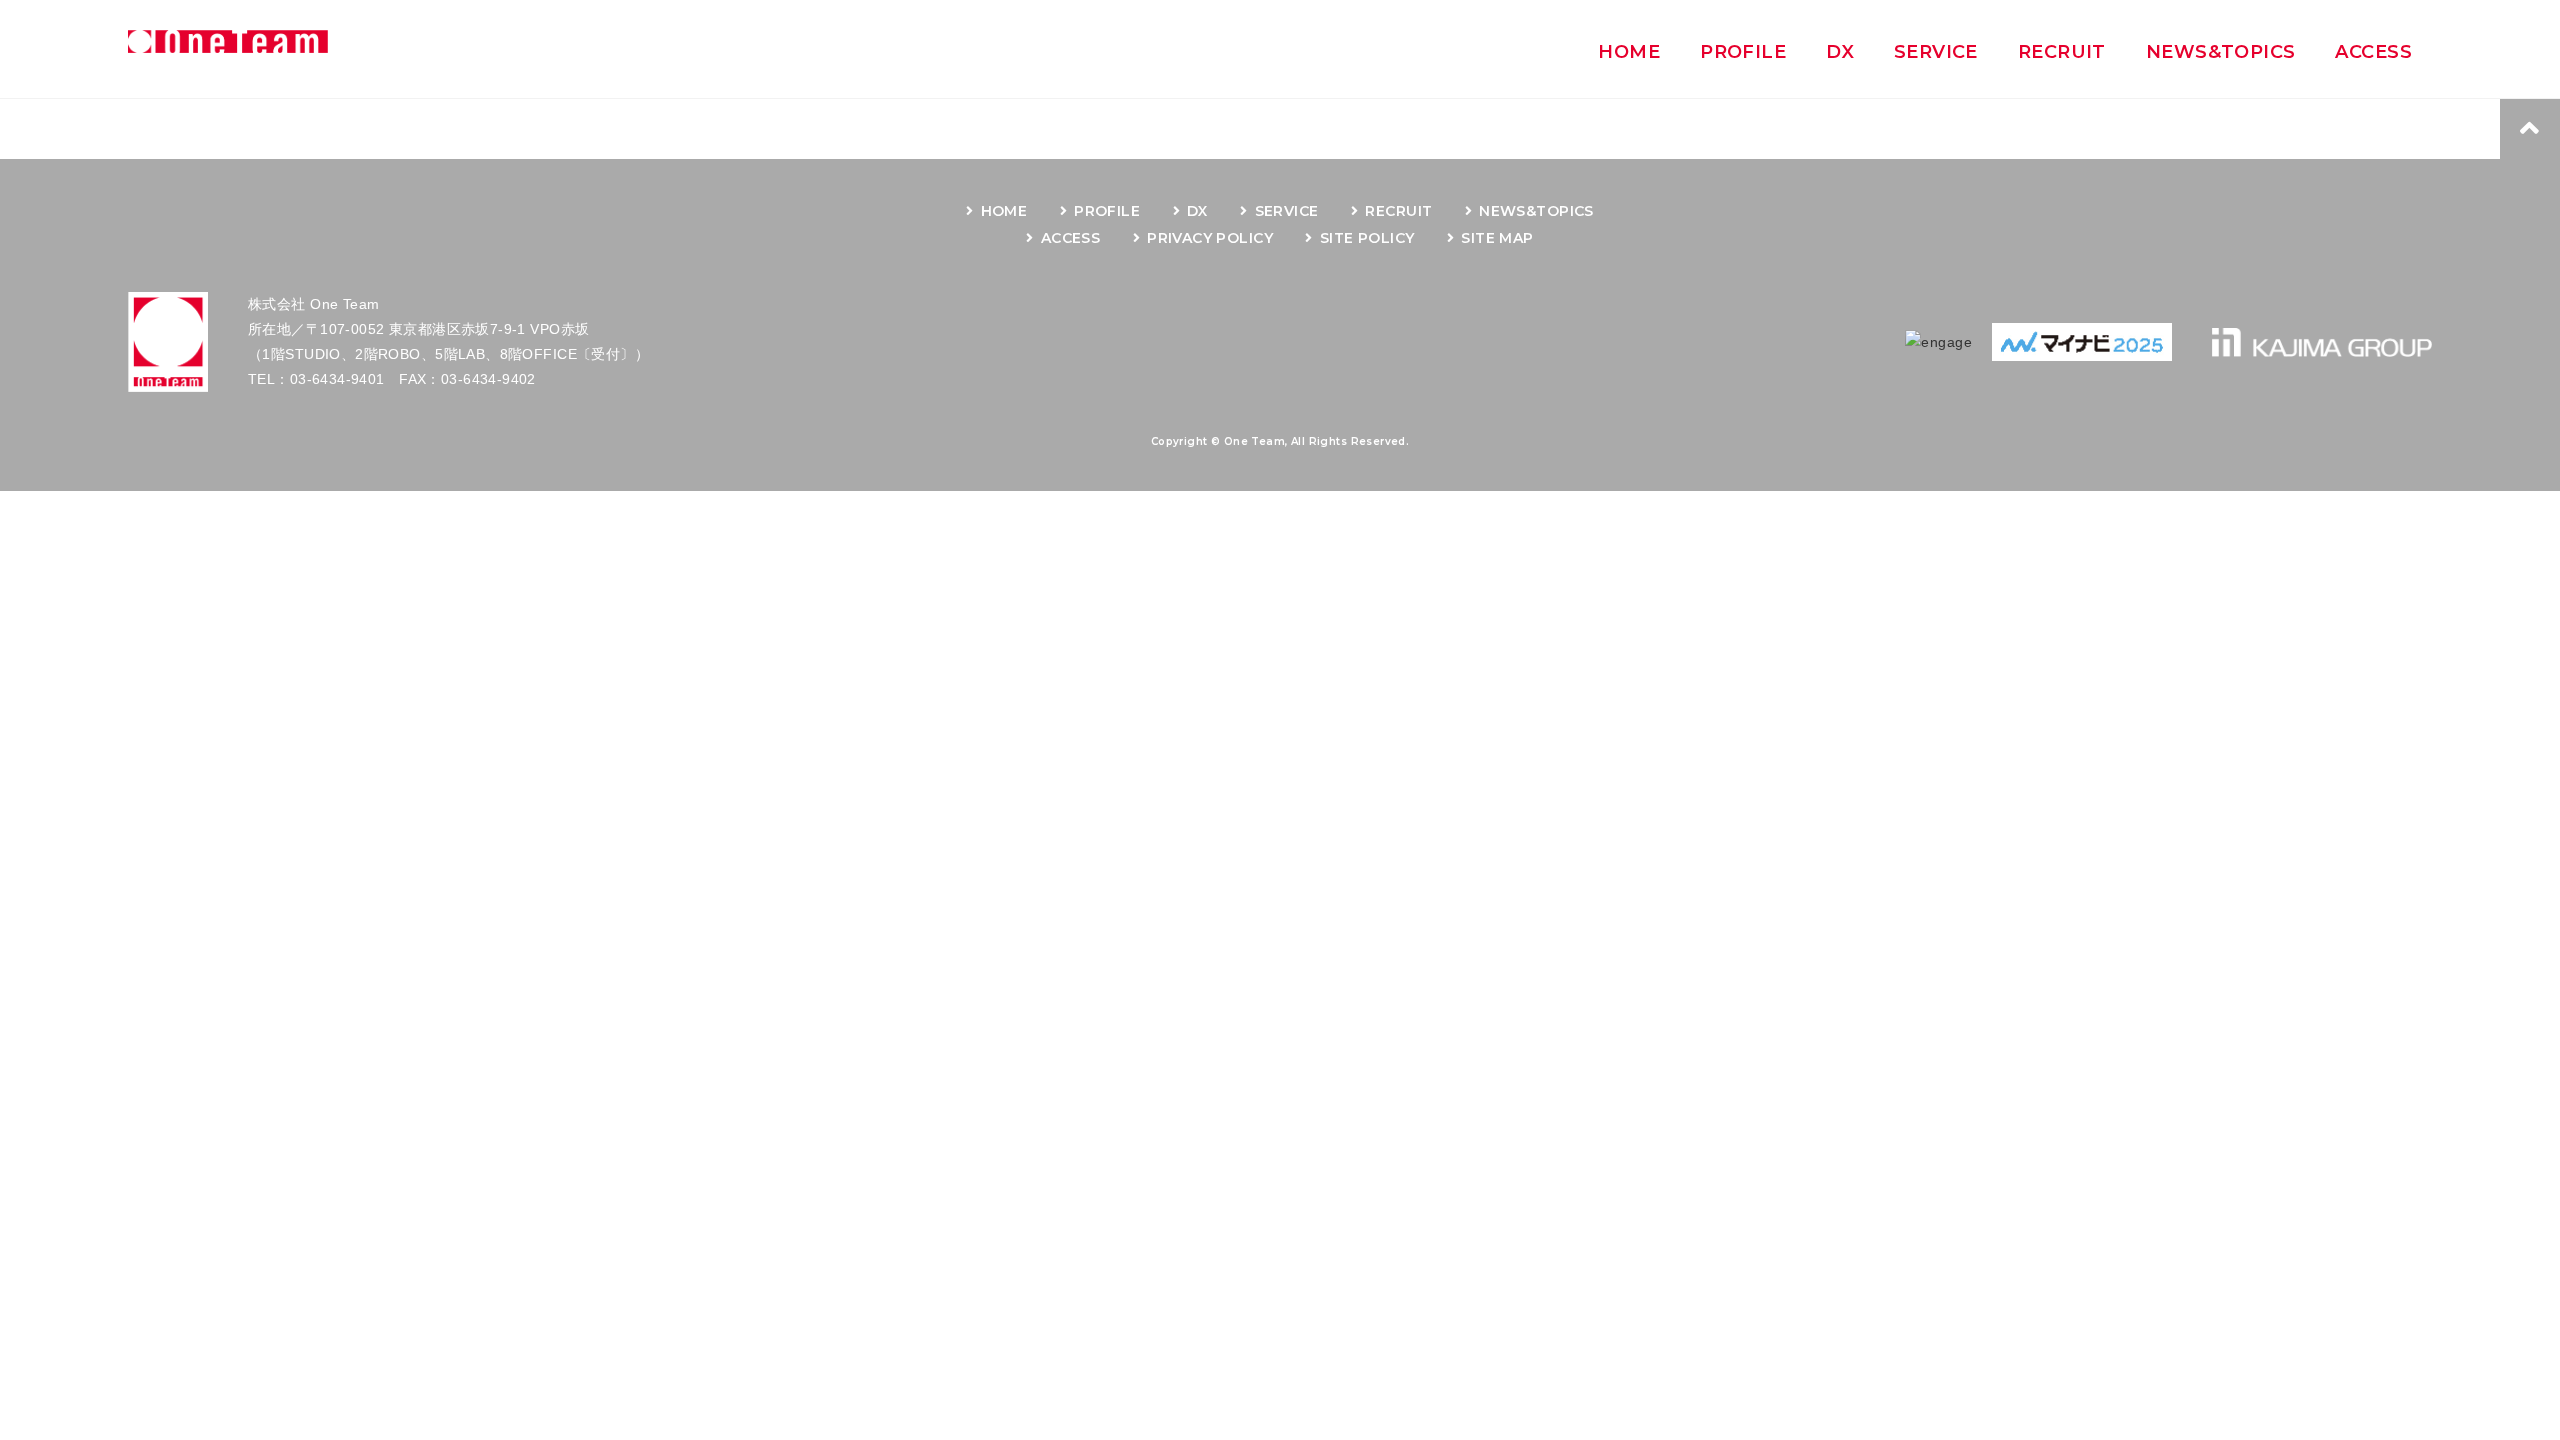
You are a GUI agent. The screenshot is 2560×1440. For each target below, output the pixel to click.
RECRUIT (1398, 211)
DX (1197, 211)
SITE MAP (1497, 238)
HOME (1004, 211)
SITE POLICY (1367, 238)
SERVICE (1286, 211)
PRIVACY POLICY (1210, 238)
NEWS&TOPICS (1536, 211)
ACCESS (1070, 238)
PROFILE (1107, 211)
